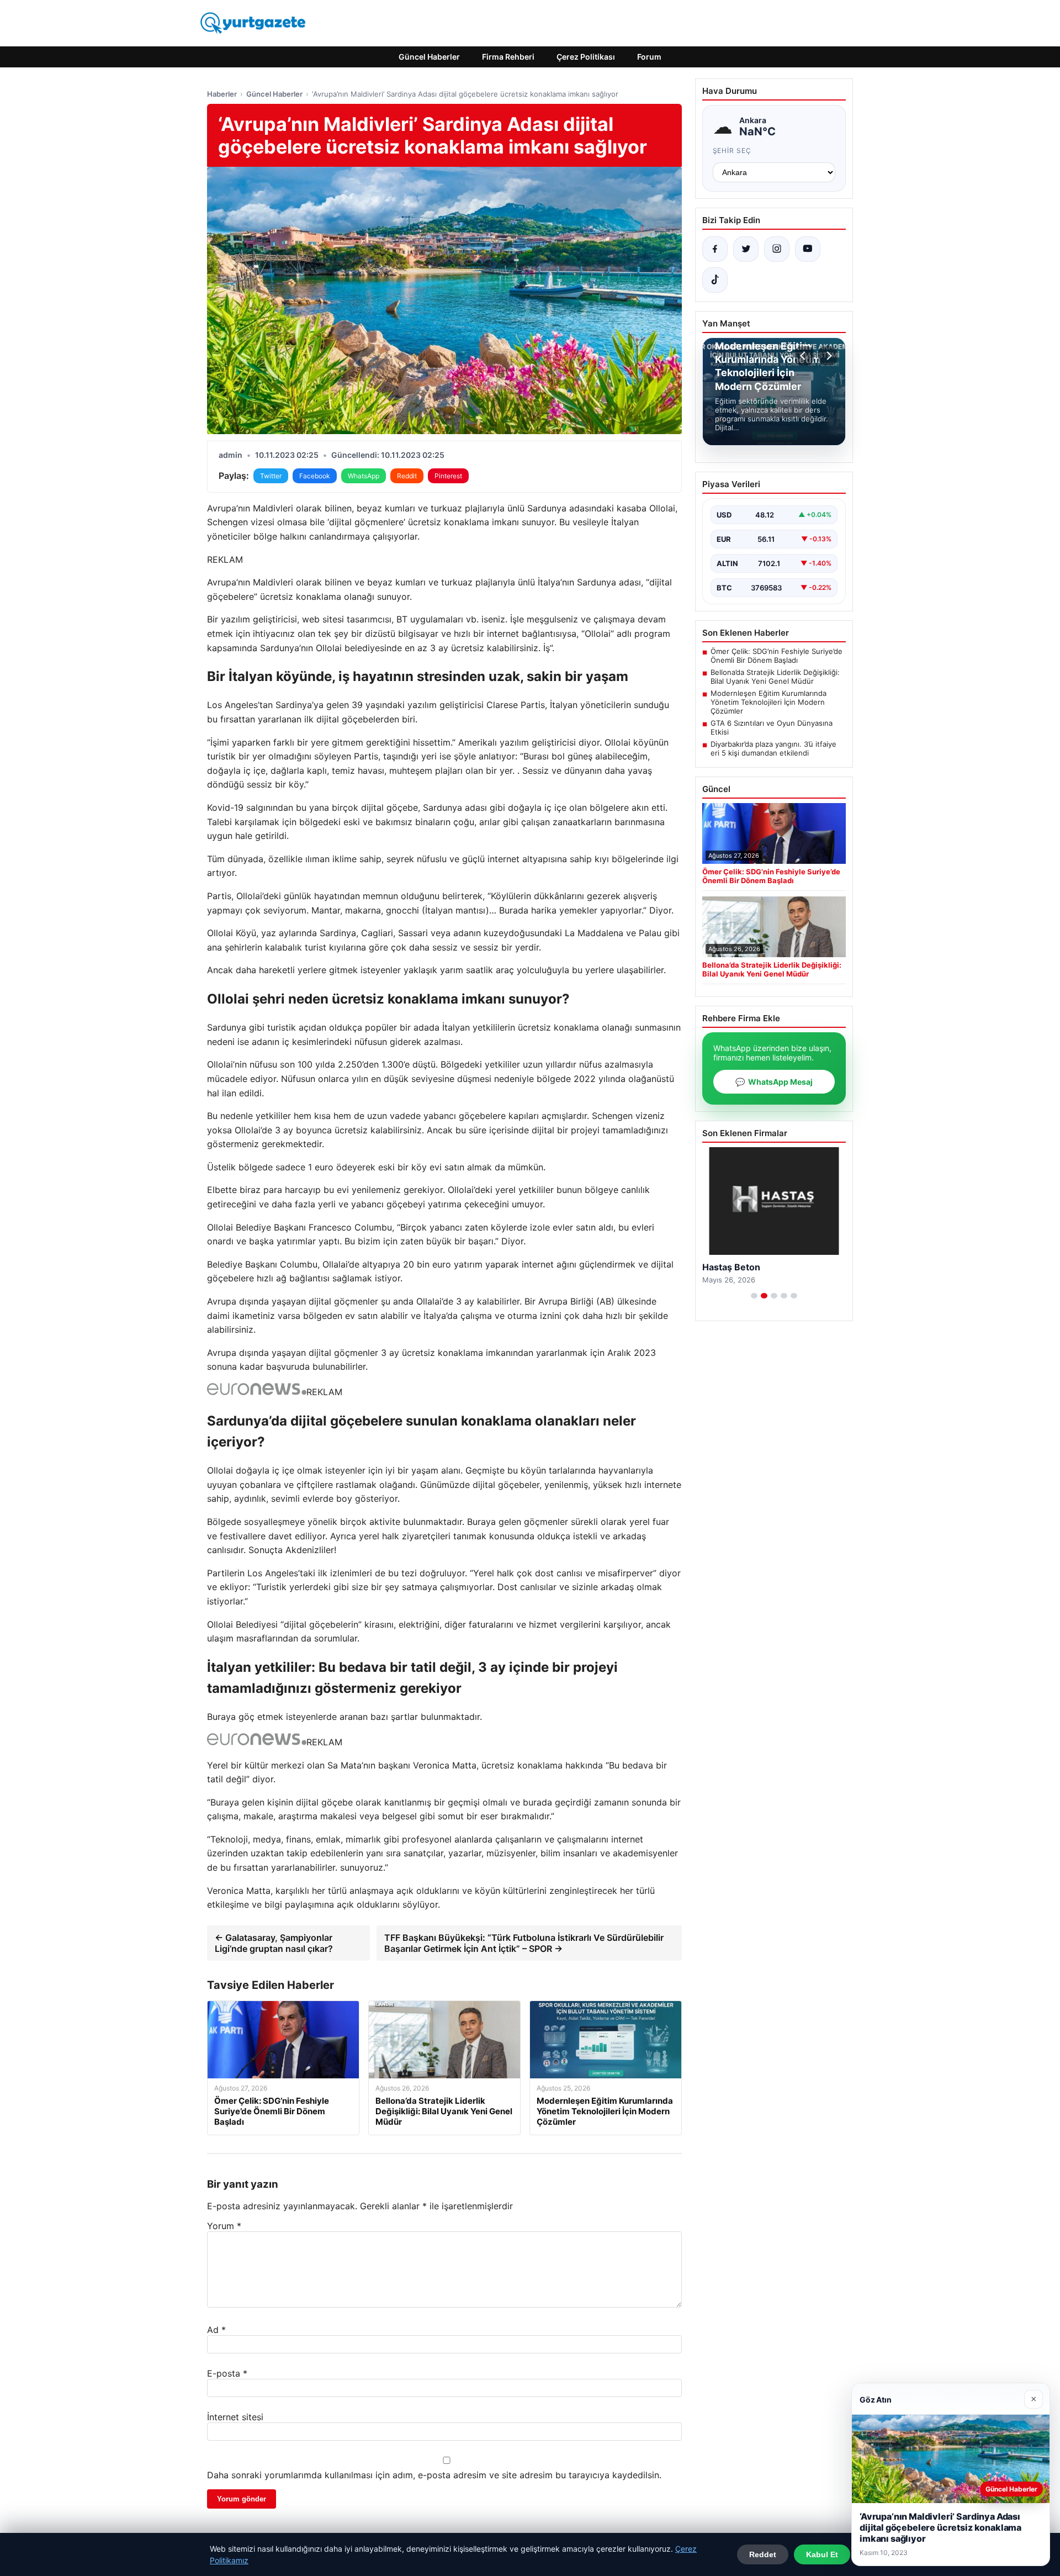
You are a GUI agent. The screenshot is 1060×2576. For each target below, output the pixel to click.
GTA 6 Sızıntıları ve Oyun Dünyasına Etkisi (772, 727)
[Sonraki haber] (828, 356)
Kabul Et (822, 2554)
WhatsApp (364, 476)
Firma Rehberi (508, 57)
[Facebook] (715, 249)
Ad (216, 2330)
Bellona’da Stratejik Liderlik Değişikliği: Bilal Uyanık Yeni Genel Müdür (775, 677)
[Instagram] (777, 249)
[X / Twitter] (746, 249)
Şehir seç (732, 151)
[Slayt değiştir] (754, 1296)
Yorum (224, 2226)
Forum (649, 57)
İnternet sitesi (235, 2417)
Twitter (271, 476)
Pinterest (448, 476)
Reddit (407, 476)
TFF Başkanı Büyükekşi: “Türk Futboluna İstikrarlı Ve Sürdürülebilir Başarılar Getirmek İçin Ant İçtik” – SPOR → (524, 1943)
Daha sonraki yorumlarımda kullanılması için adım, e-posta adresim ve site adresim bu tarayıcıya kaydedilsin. (434, 2475)
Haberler (222, 94)
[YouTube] (808, 249)
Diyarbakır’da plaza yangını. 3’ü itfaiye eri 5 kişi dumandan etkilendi (773, 748)
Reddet (763, 2554)
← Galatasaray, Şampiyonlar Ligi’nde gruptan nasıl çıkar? (274, 1943)
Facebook (315, 476)
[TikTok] (715, 280)
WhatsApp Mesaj (774, 1082)
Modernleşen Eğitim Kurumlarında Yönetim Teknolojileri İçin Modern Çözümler (768, 702)
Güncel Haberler (429, 57)
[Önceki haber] (804, 356)
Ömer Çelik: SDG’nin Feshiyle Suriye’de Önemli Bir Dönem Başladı (777, 656)
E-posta (227, 2373)
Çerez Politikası (586, 57)
